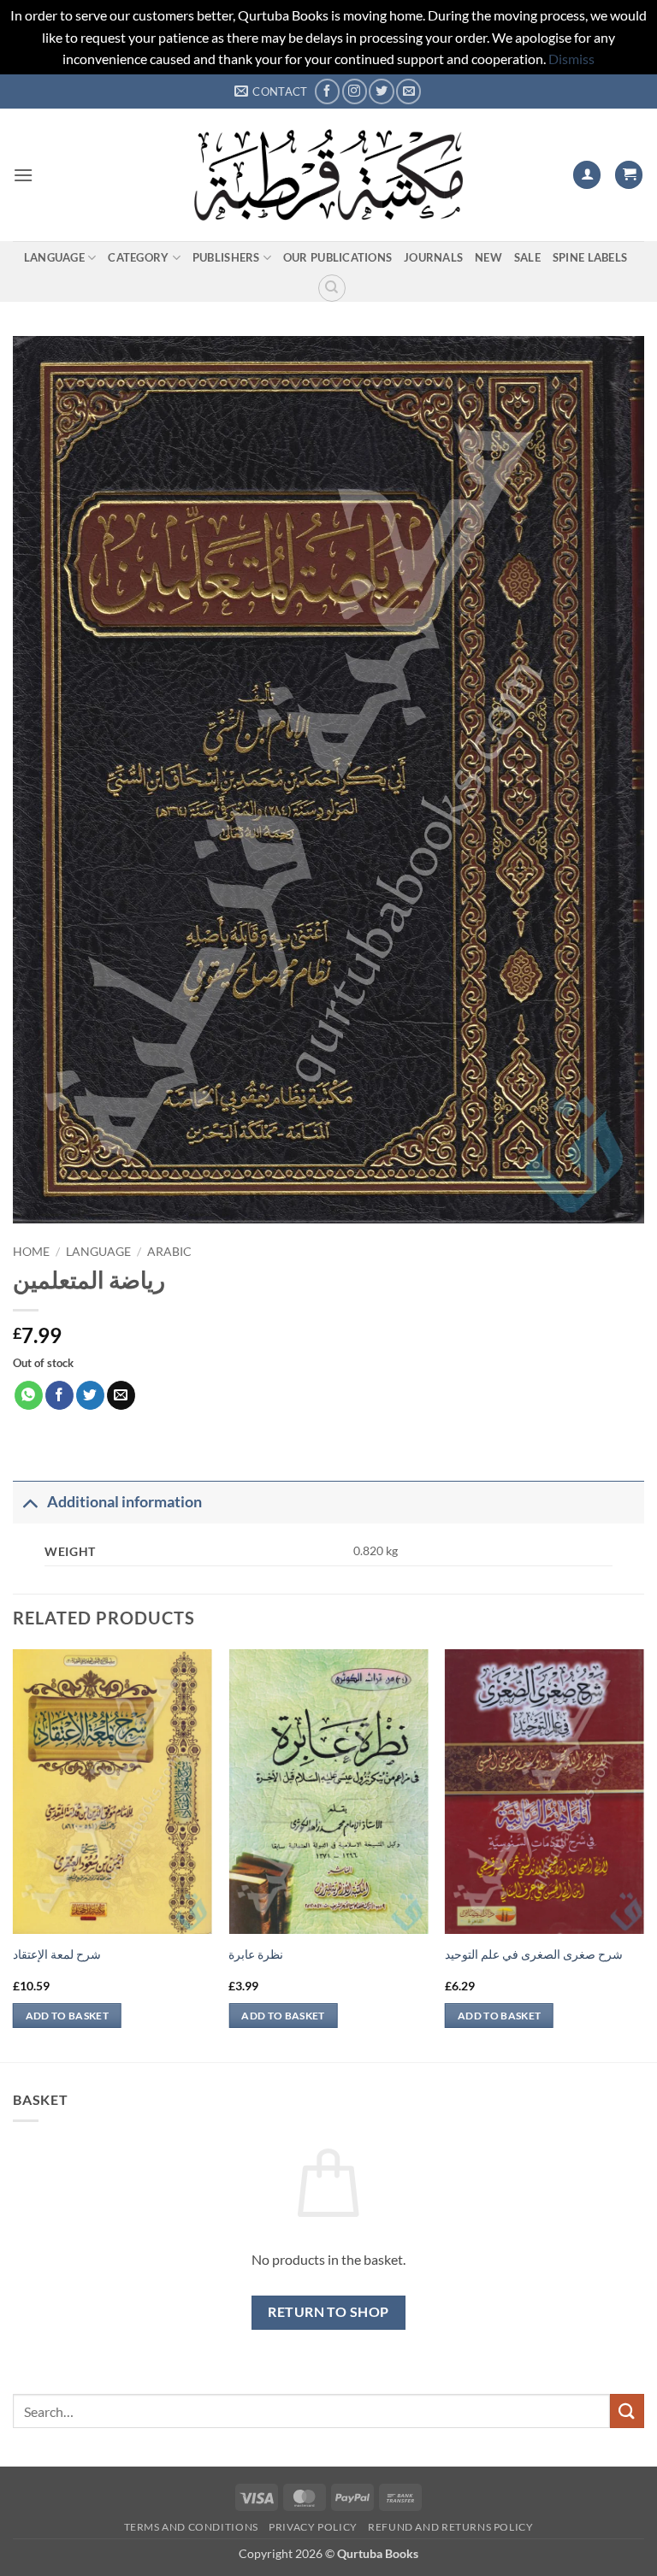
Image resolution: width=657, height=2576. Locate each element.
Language (54, 257)
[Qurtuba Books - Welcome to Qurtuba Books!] (329, 175)
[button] (23, 175)
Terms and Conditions (191, 2527)
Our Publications (337, 257)
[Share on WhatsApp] (29, 1395)
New (488, 257)
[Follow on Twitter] (381, 91)
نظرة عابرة (256, 1954)
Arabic (169, 1252)
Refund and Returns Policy (450, 2527)
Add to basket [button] (68, 2016)
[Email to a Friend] (121, 1395)
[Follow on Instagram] (355, 91)
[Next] (643, 1854)
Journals (433, 257)
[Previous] (14, 1854)
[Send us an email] (408, 91)
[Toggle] (30, 1502)
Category (138, 257)
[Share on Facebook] (59, 1395)
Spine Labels (590, 257)
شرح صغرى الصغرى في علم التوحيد (534, 1954)
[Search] (332, 288)
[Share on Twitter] (90, 1395)
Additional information (124, 1502)
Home (31, 1252)
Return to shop (328, 2312)
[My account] (587, 175)
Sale (527, 257)
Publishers (226, 257)
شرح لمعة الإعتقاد (57, 1954)
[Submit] (627, 2411)
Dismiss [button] (571, 59)
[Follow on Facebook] (327, 91)
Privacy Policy (313, 2527)
